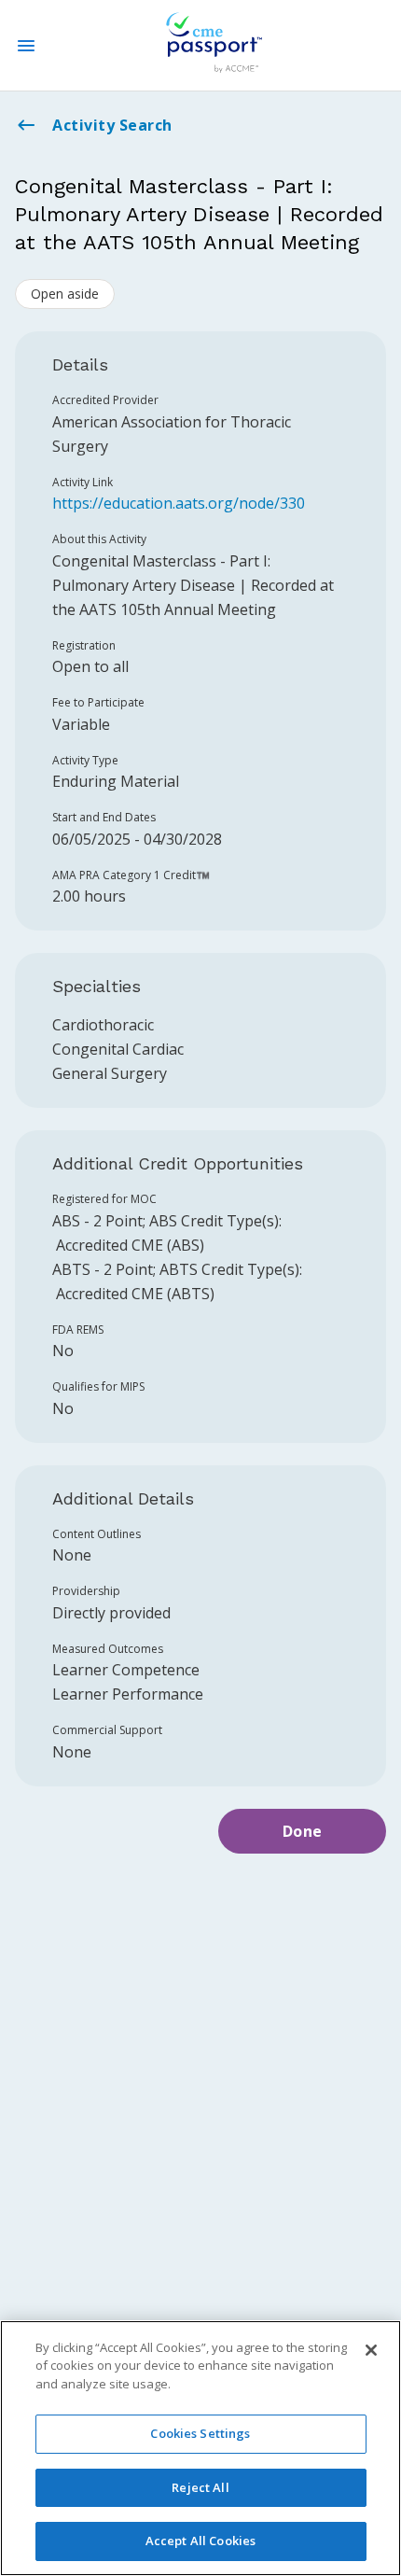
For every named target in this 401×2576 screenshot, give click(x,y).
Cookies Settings (200, 2433)
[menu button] (26, 46)
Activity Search (112, 125)
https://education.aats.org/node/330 (179, 503)
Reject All (200, 2487)
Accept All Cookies (200, 2541)
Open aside (65, 294)
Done (303, 1831)
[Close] (371, 2350)
